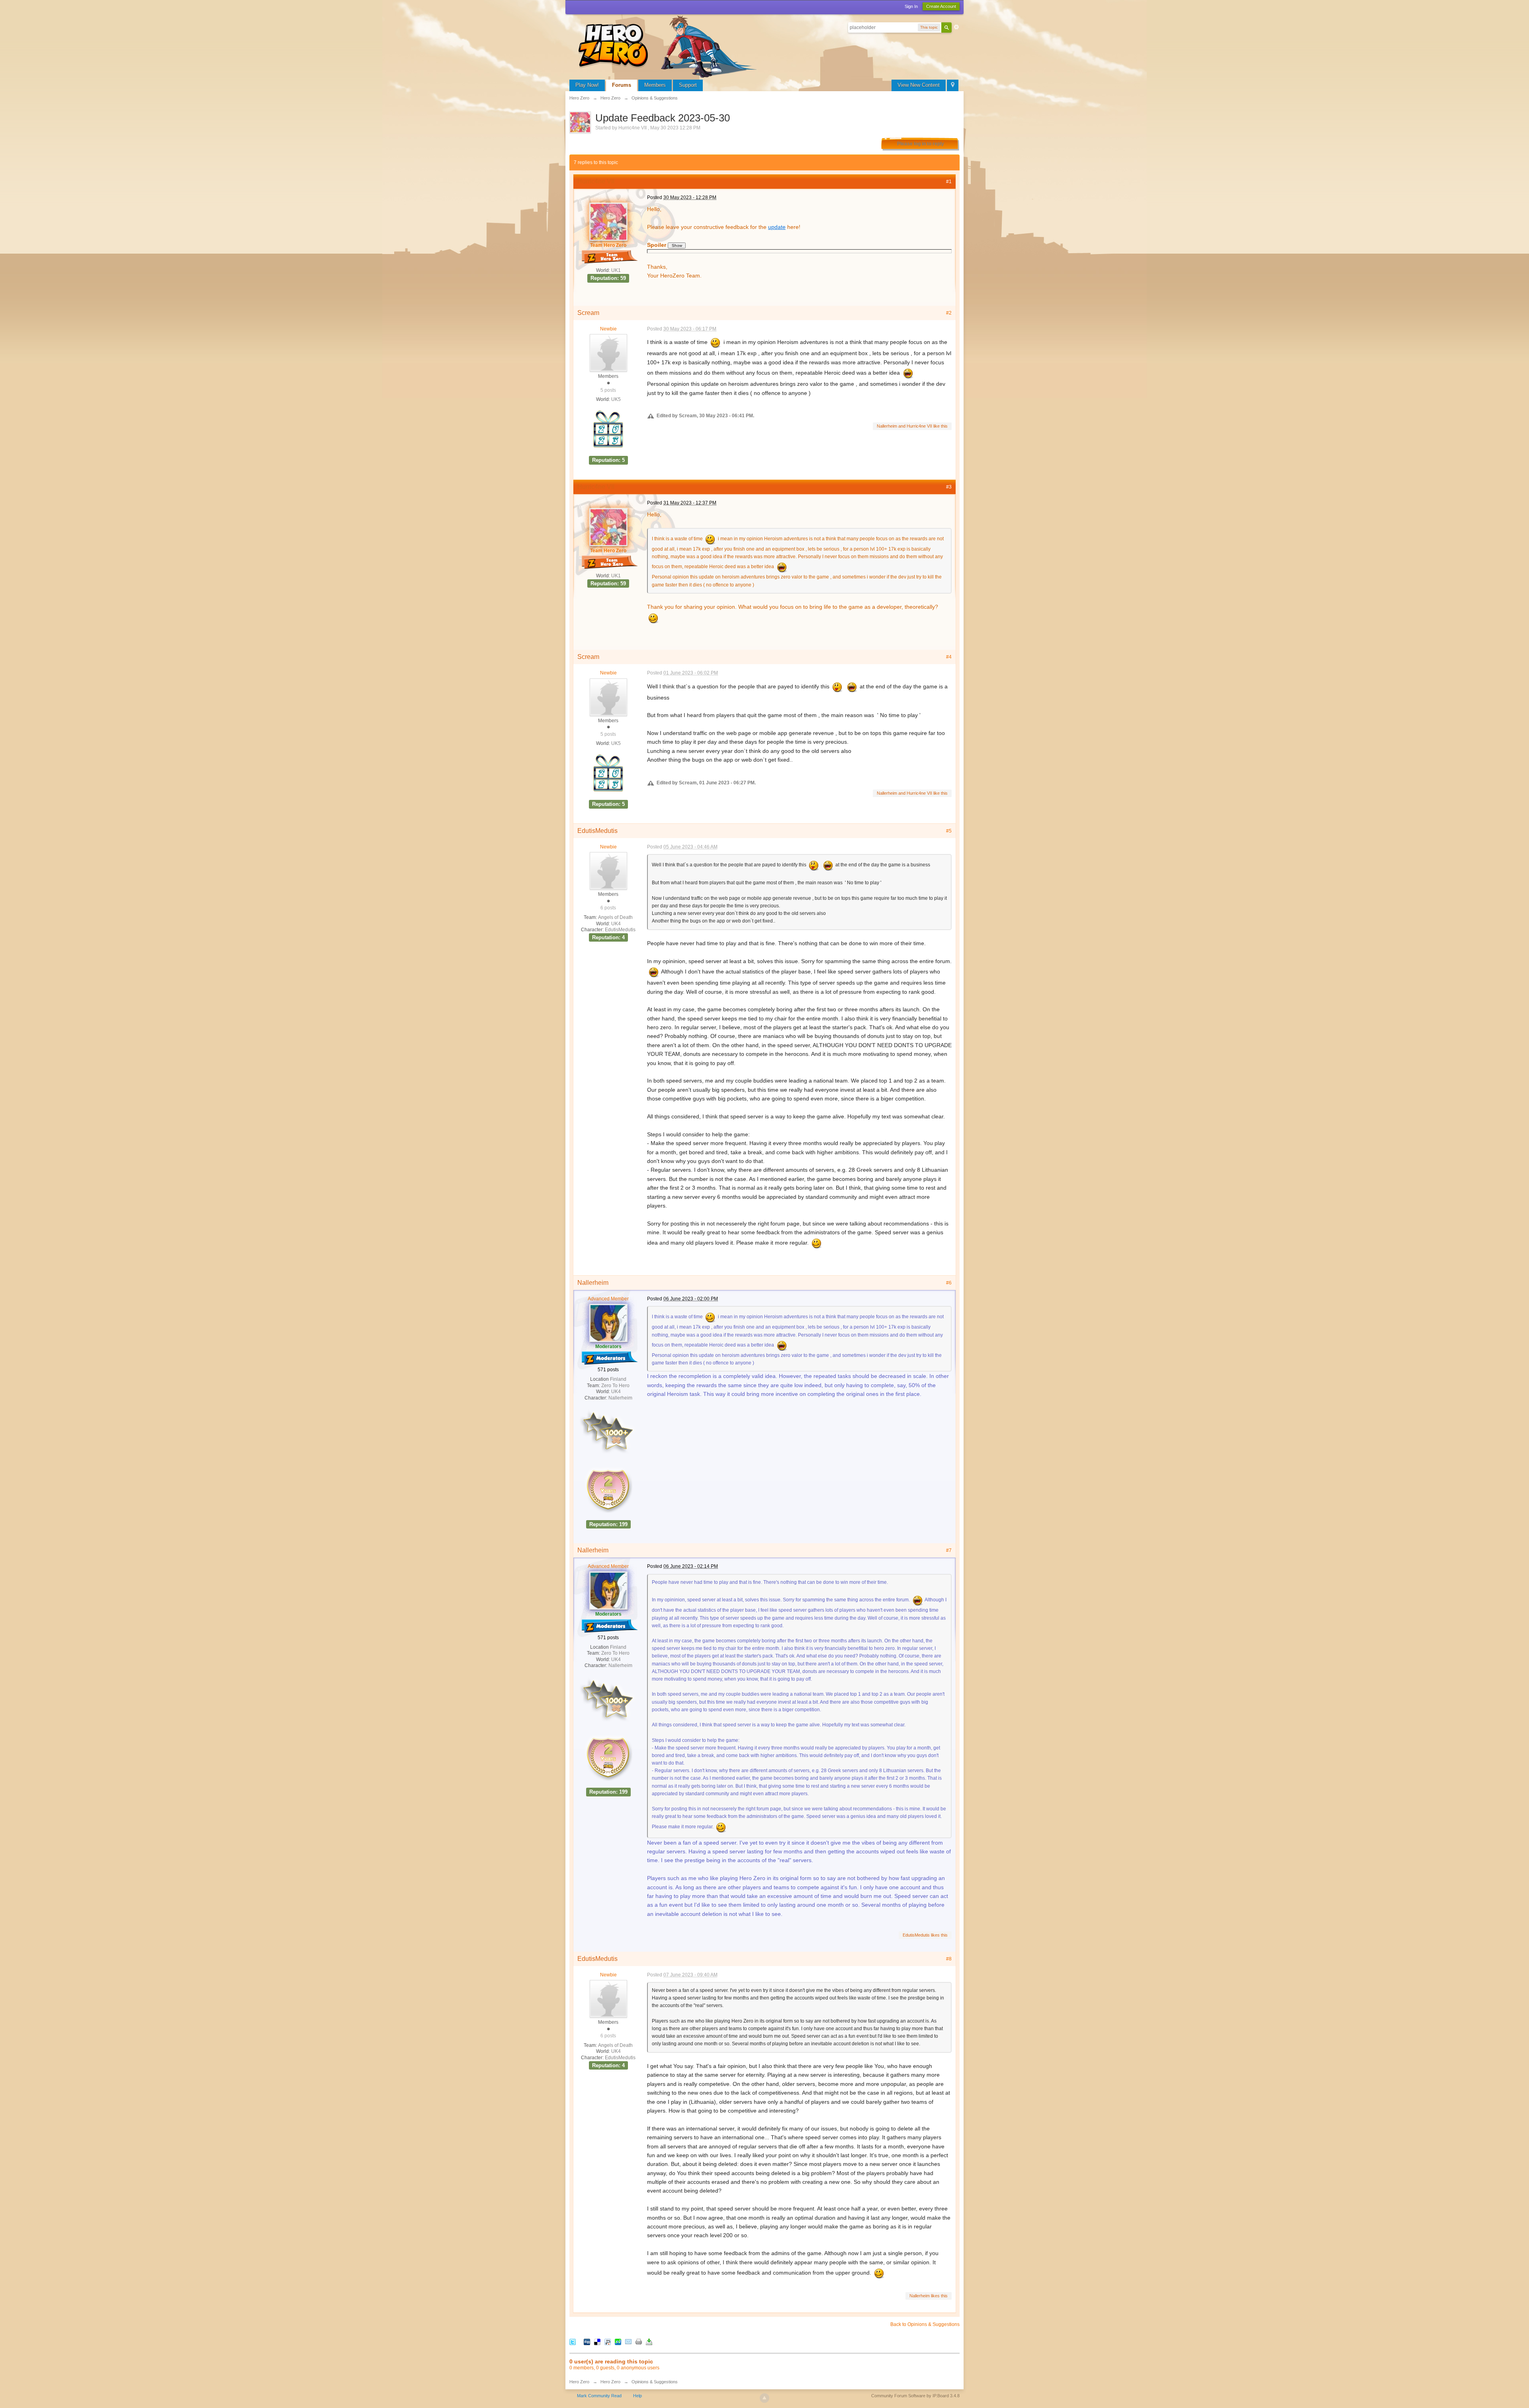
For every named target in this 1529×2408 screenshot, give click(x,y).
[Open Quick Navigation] (953, 85)
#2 (949, 313)
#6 (949, 1283)
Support (688, 85)
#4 (949, 657)
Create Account (941, 6)
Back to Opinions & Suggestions (925, 2324)
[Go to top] (764, 2398)
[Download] (649, 2341)
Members (655, 85)
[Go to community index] (669, 46)
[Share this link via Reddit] (608, 2341)
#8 (949, 1959)
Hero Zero (579, 2382)
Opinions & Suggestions (655, 2382)
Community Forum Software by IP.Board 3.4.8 (915, 2396)
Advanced (956, 27)
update (777, 227)
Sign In (911, 6)
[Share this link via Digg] (587, 2341)
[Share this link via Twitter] (573, 2341)
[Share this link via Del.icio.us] (597, 2341)
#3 (949, 487)
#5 (949, 831)
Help (637, 2396)
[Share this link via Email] (628, 2341)
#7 (949, 1550)
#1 (949, 182)
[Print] (639, 2341)
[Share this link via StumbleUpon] (618, 2341)
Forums (622, 85)
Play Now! (587, 85)
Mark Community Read (599, 2396)
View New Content (919, 85)
